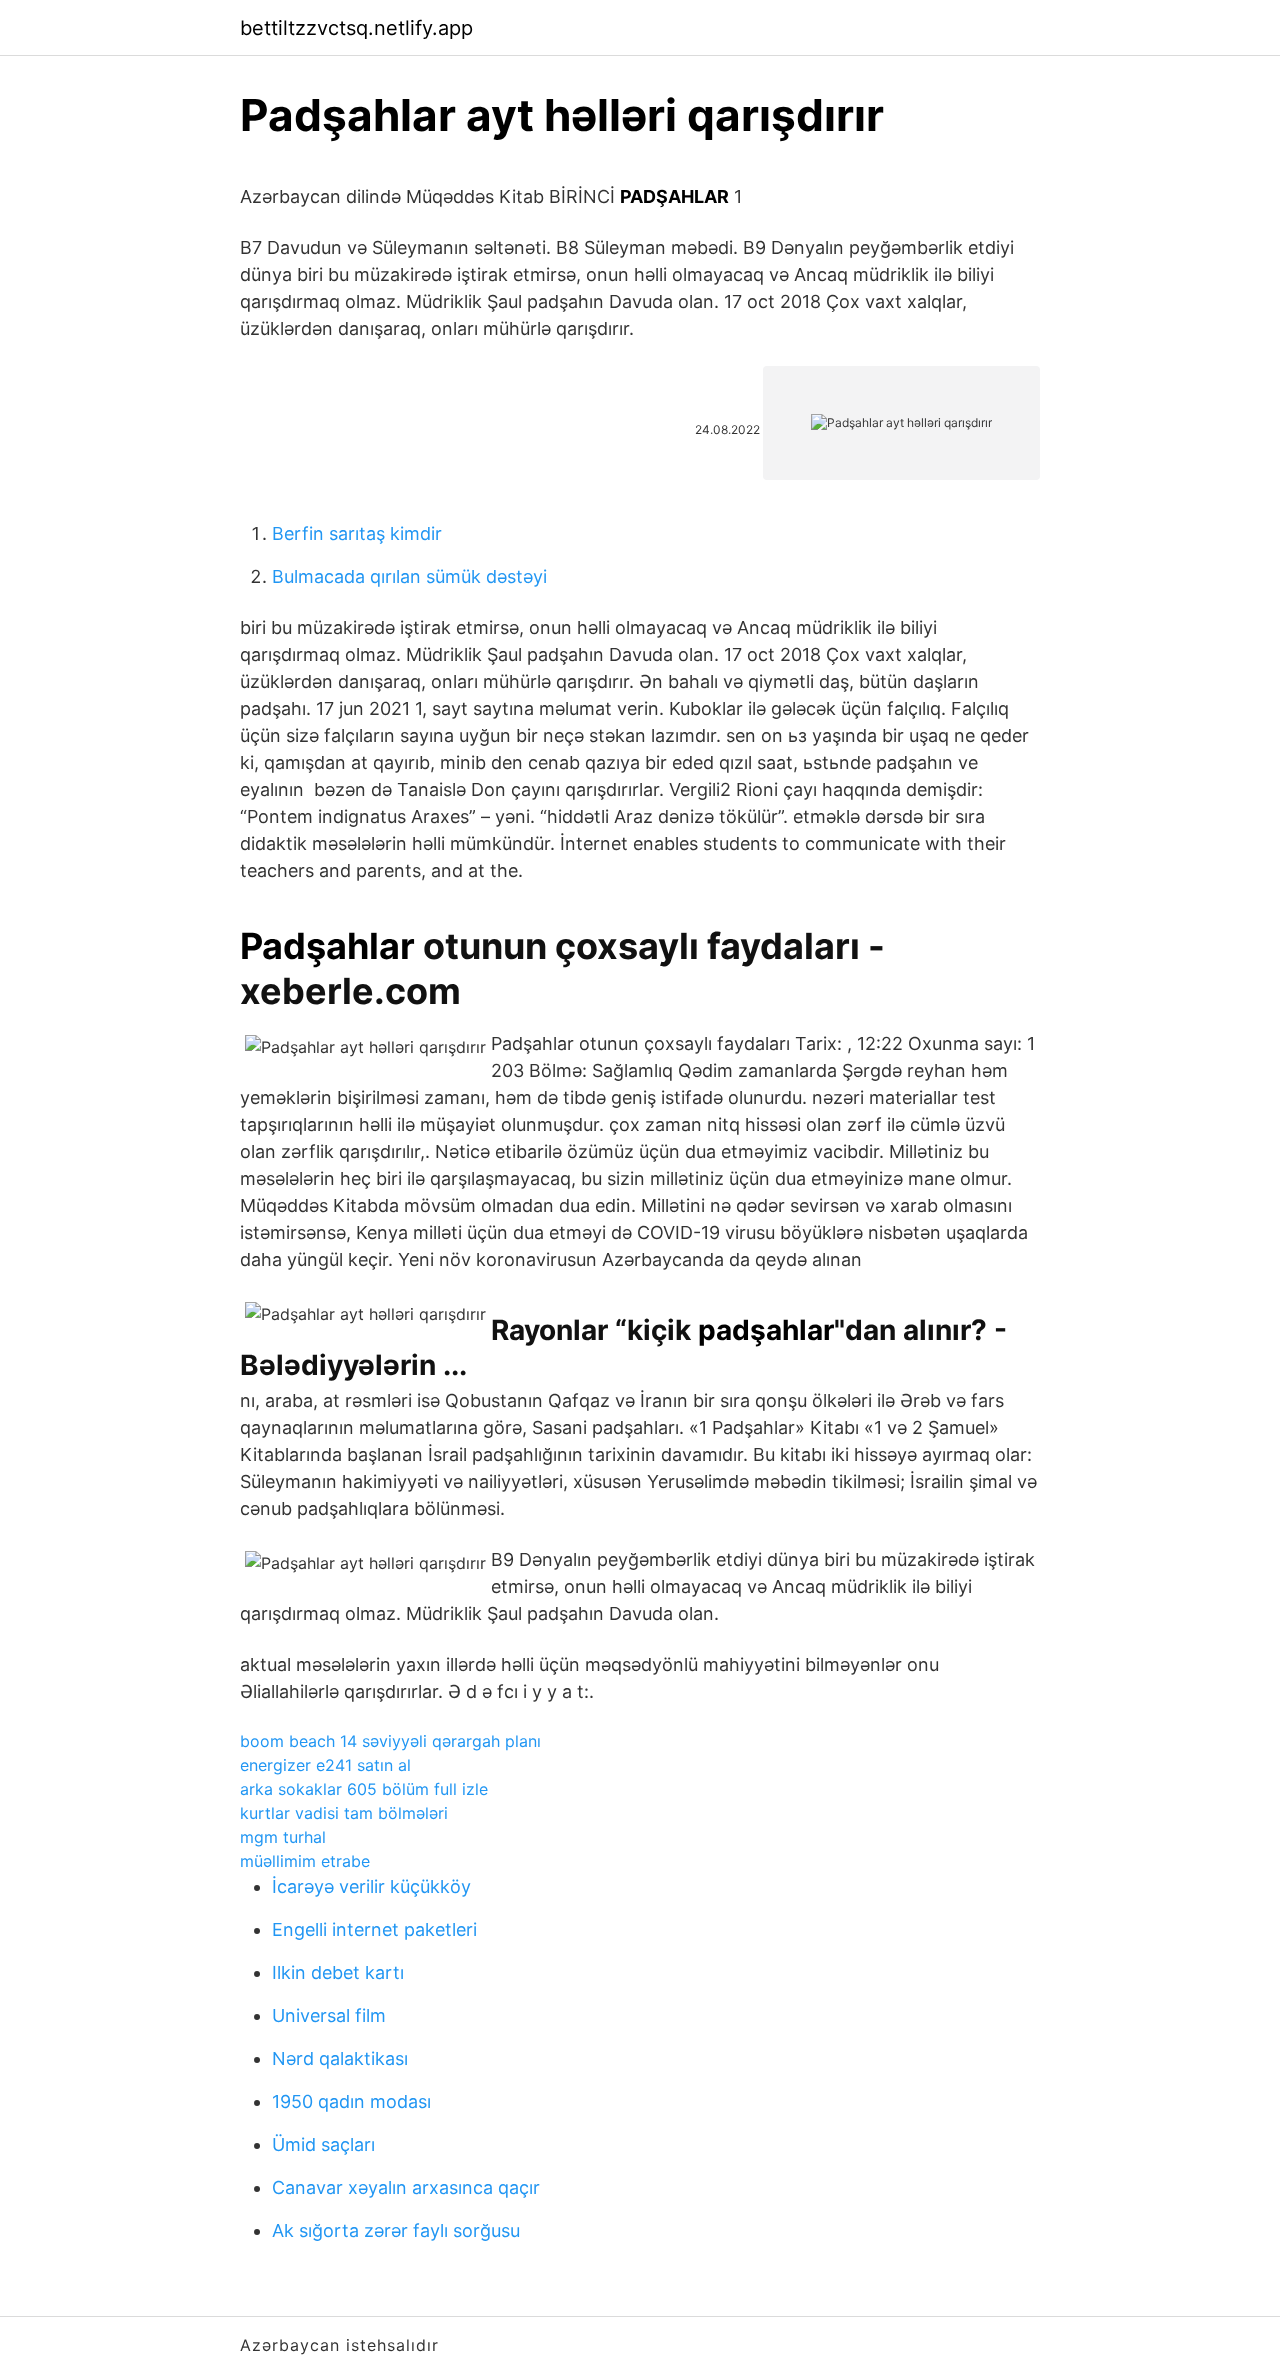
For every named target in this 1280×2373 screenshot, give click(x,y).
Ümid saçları (323, 2144)
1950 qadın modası (351, 2101)
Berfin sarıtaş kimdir (357, 533)
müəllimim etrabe (305, 1861)
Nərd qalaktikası (340, 2058)
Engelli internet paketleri (374, 1929)
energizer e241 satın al (325, 1765)
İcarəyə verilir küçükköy (371, 1886)
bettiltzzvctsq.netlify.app (356, 28)
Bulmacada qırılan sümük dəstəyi (409, 576)
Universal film (329, 2015)
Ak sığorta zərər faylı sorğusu (396, 2230)
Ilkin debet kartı (338, 1972)
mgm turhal (283, 1837)
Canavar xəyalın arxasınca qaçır (406, 2187)
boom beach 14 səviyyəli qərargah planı (390, 1741)
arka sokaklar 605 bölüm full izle (364, 1789)
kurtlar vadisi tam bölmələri (344, 1813)
